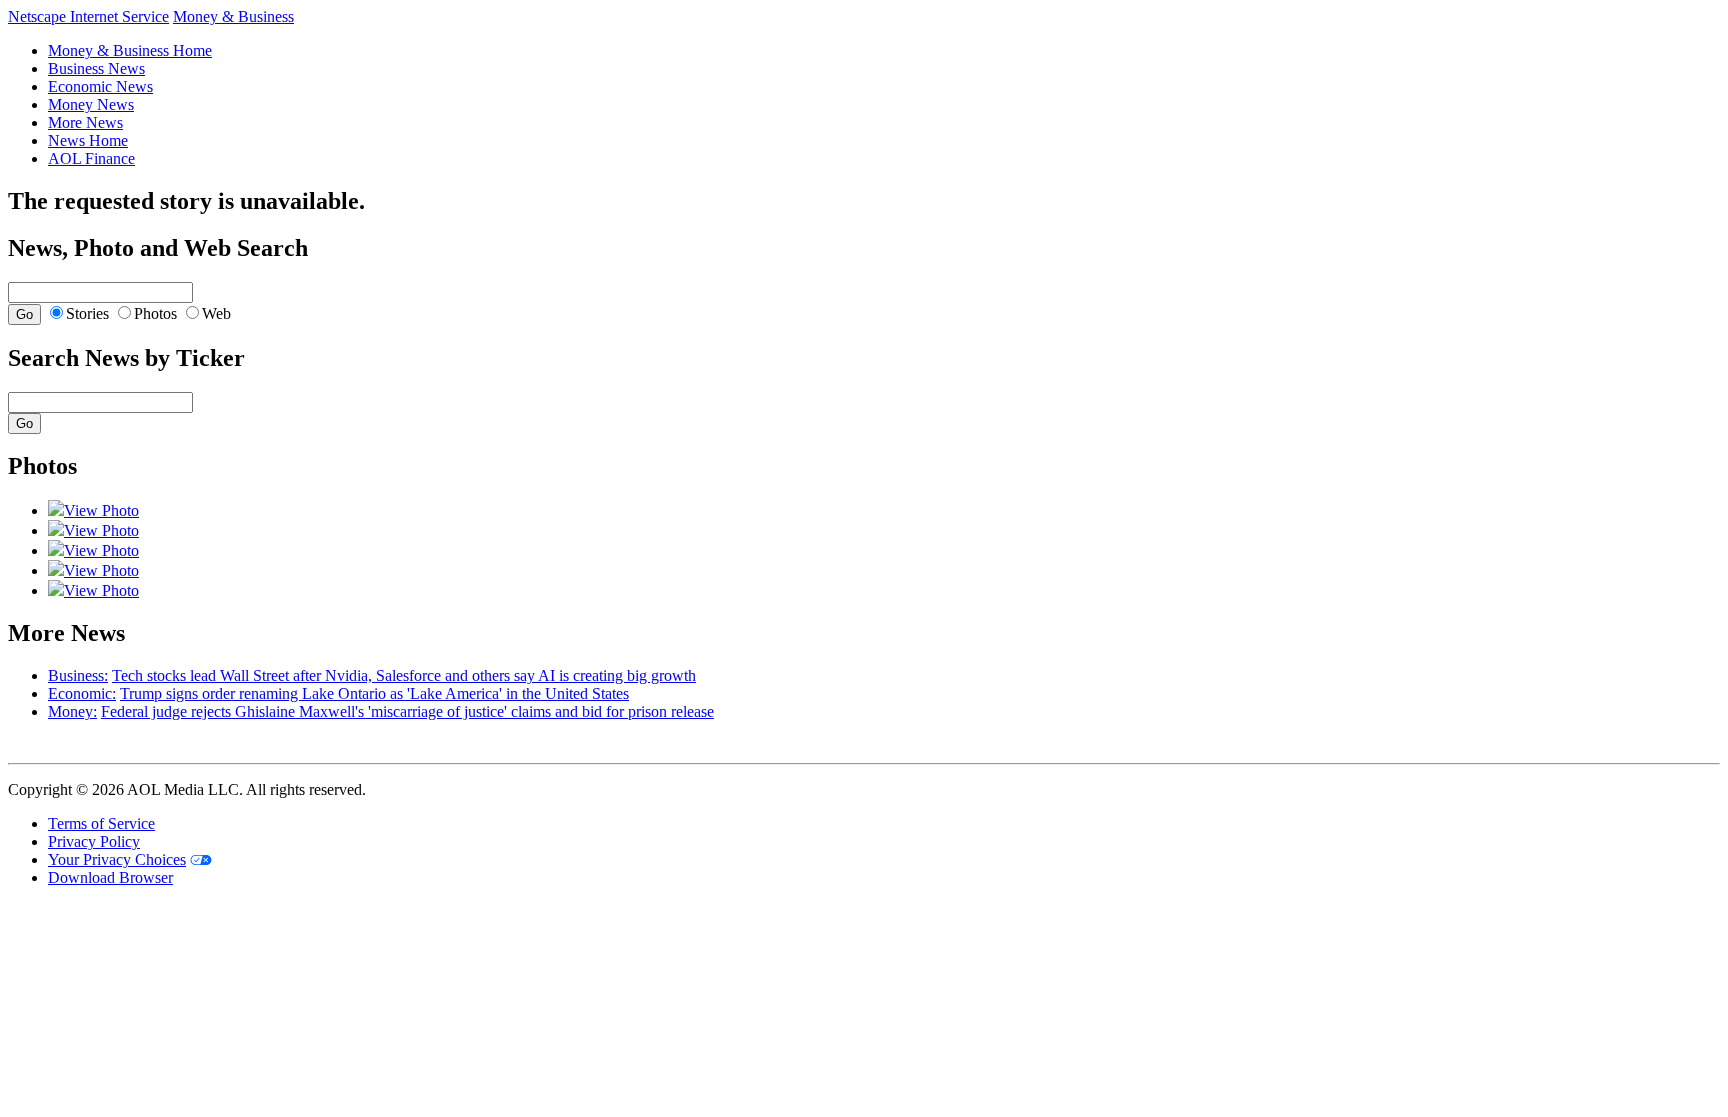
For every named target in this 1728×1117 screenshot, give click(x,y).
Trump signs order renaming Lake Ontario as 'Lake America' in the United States (374, 693)
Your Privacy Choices (117, 859)
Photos (155, 313)
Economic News (100, 86)
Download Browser (110, 877)
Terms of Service (101, 823)
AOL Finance (91, 158)
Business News (96, 68)
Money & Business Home (130, 50)
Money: (72, 711)
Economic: (82, 693)
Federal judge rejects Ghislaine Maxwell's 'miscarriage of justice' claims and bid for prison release (407, 711)
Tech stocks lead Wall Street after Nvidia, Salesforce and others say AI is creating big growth (404, 675)
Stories (87, 313)
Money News (91, 104)
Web (216, 313)
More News (85, 122)
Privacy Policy (94, 841)
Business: (78, 675)
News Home (88, 140)
